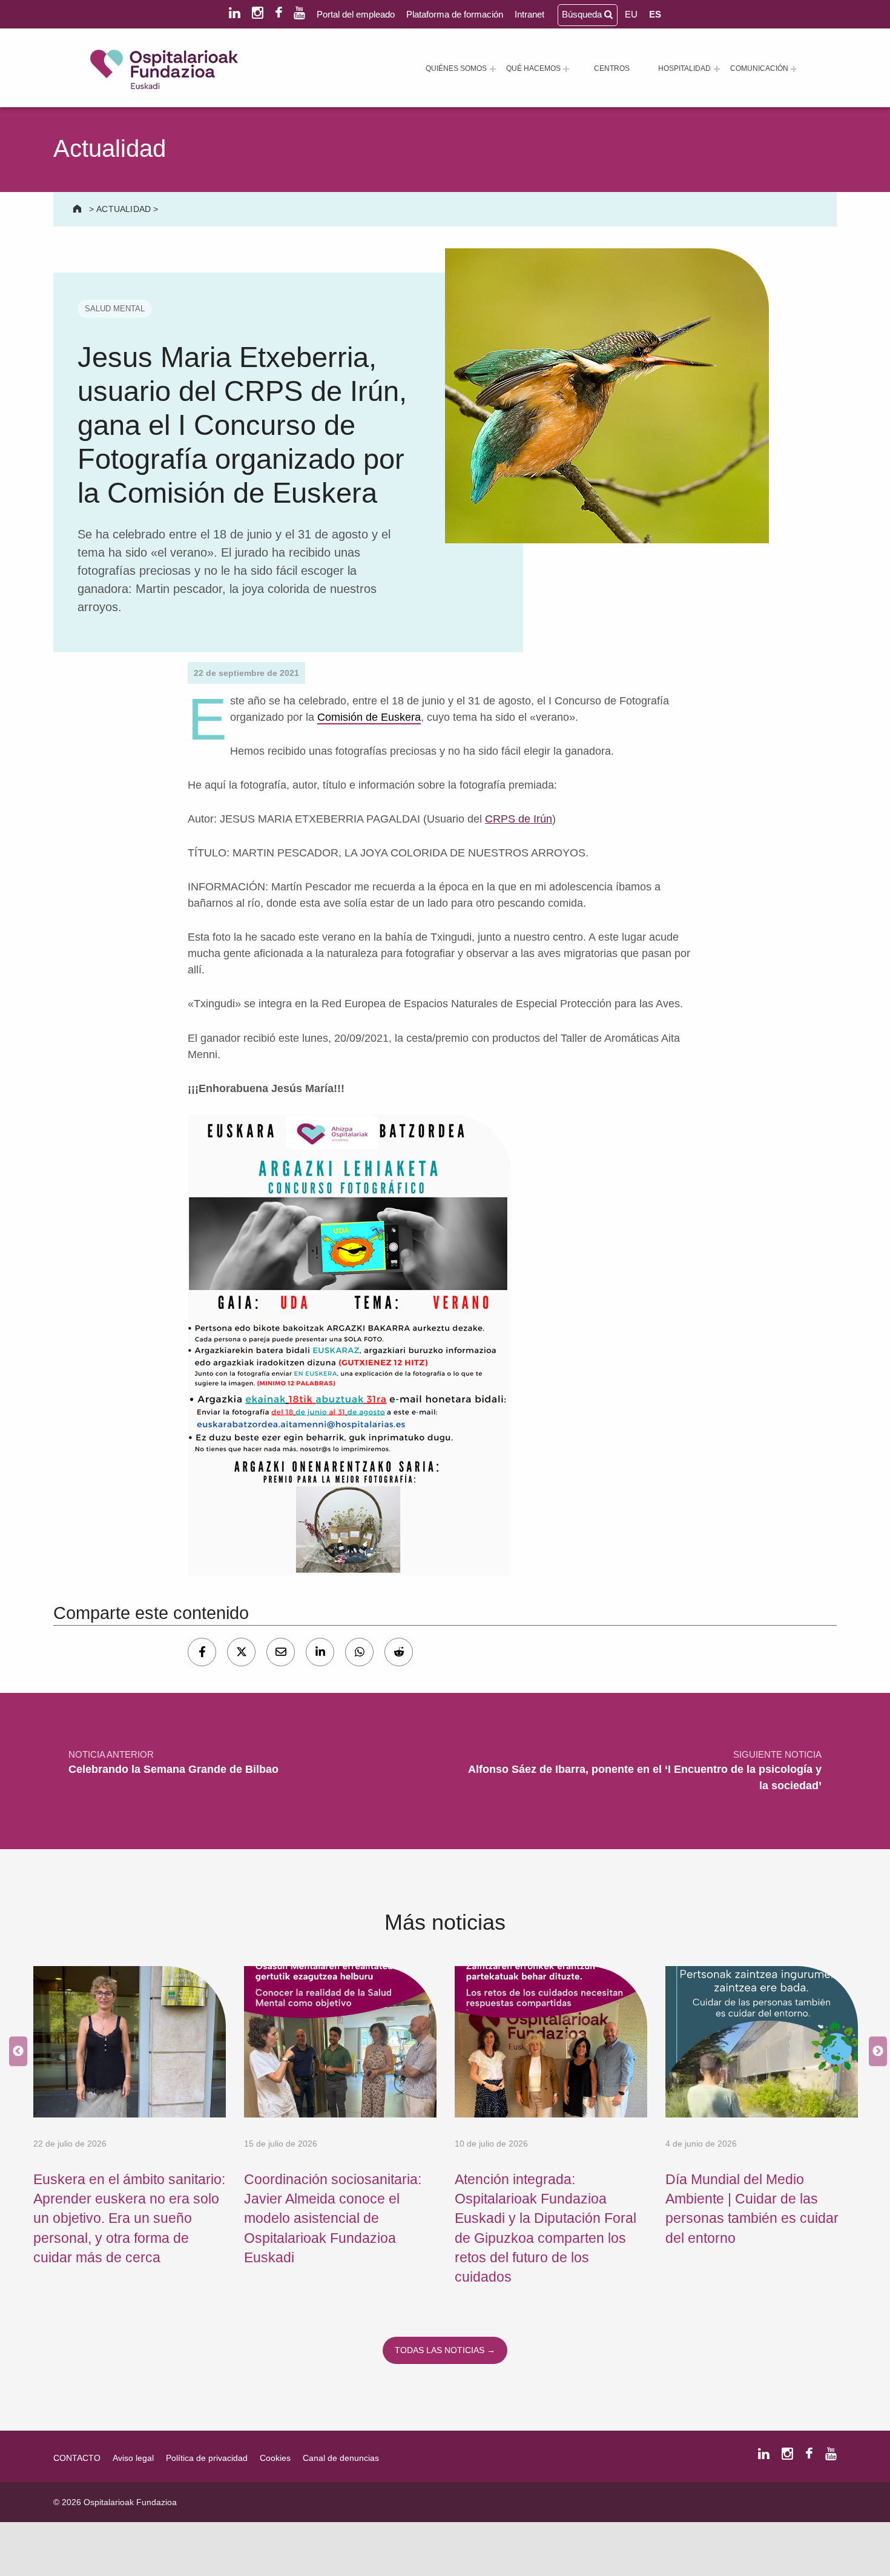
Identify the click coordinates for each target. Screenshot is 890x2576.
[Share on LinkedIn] (320, 1652)
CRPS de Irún (519, 819)
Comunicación (759, 68)
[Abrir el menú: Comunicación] (794, 69)
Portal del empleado (356, 14)
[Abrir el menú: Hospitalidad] (717, 69)
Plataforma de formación (455, 14)
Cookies (275, 2458)
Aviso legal (133, 2458)
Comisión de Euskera (369, 717)
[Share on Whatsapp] (359, 1652)
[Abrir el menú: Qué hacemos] (566, 69)
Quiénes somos (456, 68)
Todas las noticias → (445, 2350)
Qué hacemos (533, 68)
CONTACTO (77, 2458)
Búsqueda (583, 14)
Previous (15, 2051)
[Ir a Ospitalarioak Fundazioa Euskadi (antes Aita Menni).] (78, 209)
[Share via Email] (281, 1652)
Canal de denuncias (341, 2458)
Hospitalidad (684, 68)
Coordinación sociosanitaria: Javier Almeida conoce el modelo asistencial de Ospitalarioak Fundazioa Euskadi (333, 2218)
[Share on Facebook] (202, 1652)
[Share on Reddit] (399, 1652)
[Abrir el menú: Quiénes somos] (493, 69)
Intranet (529, 14)
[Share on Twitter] (241, 1652)
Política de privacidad (207, 2458)
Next (875, 2051)
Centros (612, 68)
